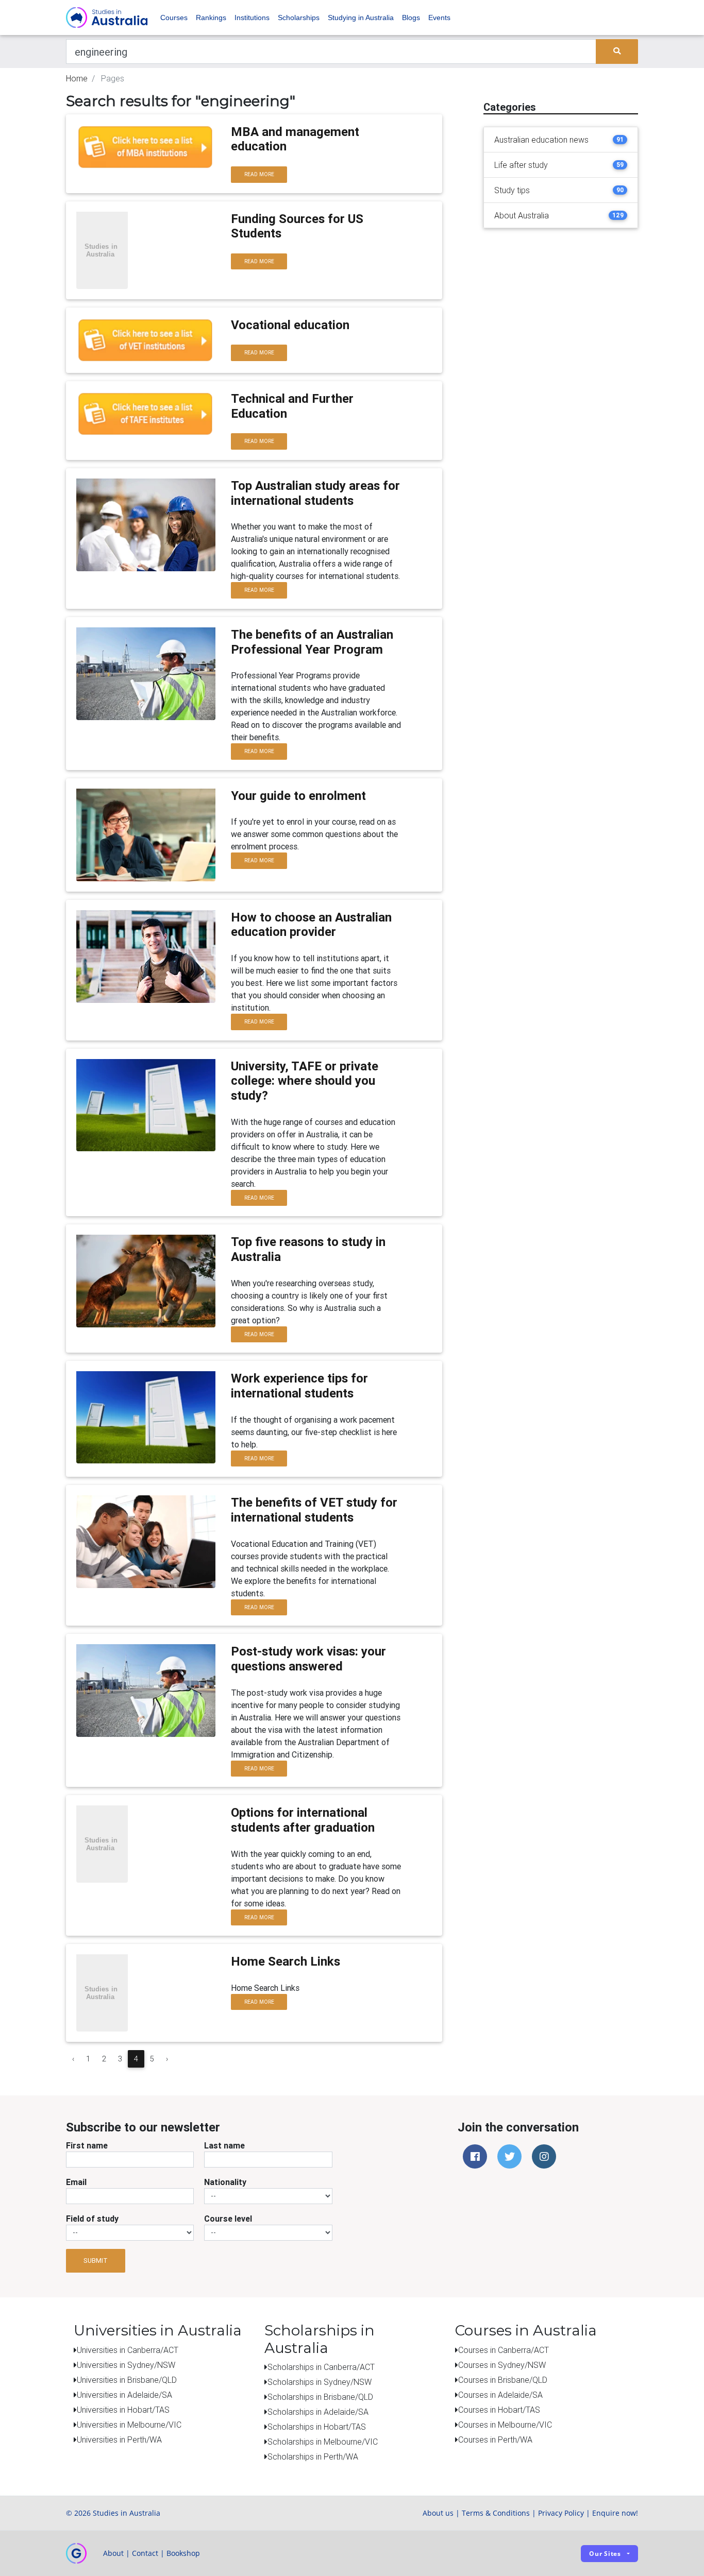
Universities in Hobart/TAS (123, 2410)
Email (76, 2182)
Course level (228, 2219)
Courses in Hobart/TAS (499, 2410)
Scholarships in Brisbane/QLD (320, 2397)
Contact (145, 2553)
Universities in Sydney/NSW (126, 2365)
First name (87, 2145)
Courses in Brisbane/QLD (503, 2380)
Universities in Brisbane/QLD (127, 2380)
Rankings (211, 18)
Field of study (92, 2219)
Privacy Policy (561, 2513)
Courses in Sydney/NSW (502, 2365)
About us (438, 2513)
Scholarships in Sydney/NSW (320, 2382)
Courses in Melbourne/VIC (505, 2425)
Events (439, 18)
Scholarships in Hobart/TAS (317, 2427)
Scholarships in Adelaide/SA (318, 2412)
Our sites (605, 2554)
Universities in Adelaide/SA (124, 2395)
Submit (96, 2261)
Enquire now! (615, 2513)
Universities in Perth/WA (119, 2439)
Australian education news (541, 140)
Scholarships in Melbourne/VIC (323, 2442)
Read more (259, 174)
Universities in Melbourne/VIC (129, 2425)
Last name (224, 2145)
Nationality (225, 2182)
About (113, 2553)
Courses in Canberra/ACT (504, 2350)
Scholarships (299, 18)
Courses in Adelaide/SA (500, 2395)
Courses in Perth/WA (495, 2439)
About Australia (522, 215)
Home (77, 78)
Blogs (411, 18)
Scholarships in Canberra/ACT (321, 2367)
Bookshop (183, 2553)
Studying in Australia (361, 18)
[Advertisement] (561, 301)
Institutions (252, 18)
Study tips (512, 190)
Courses (174, 18)
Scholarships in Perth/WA (313, 2456)
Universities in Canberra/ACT (128, 2350)
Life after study (521, 165)
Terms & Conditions (496, 2513)
